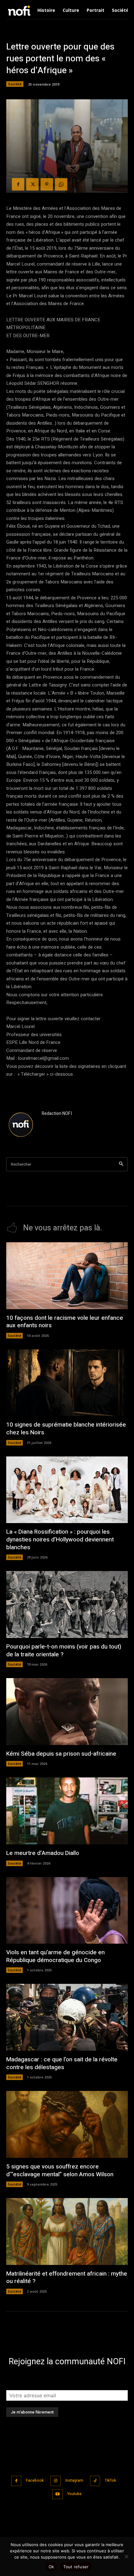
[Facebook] (18, 184)
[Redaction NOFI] (21, 1125)
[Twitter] (32, 184)
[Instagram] (56, 2481)
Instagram (74, 2480)
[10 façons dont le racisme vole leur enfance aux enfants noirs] (67, 1276)
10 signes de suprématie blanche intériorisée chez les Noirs (66, 1429)
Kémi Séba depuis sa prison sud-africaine (61, 1754)
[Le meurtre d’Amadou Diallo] (67, 1811)
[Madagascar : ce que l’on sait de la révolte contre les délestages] (67, 2017)
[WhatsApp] (61, 184)
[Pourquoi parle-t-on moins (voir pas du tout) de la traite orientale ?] (67, 1604)
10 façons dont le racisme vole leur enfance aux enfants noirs (65, 1322)
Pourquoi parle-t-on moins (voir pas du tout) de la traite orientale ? (64, 1651)
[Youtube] (57, 2494)
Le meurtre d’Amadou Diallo (43, 1853)
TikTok (110, 2480)
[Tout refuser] (126, 2556)
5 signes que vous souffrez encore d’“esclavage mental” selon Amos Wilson (60, 2170)
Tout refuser (76, 2567)
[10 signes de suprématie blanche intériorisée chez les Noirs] (67, 1383)
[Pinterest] (47, 184)
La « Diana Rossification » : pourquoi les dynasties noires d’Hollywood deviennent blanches (60, 1539)
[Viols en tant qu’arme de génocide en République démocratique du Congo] (67, 1911)
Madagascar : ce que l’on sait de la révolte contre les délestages (62, 2063)
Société (15, 84)
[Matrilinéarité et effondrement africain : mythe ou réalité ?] (67, 2232)
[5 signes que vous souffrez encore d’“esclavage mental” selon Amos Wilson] (67, 2124)
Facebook (35, 2480)
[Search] (121, 1164)
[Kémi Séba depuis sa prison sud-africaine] (67, 1712)
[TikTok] (95, 2481)
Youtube (74, 2494)
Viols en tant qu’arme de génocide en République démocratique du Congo (55, 1956)
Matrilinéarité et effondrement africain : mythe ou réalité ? (67, 2278)
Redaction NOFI (57, 1113)
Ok (51, 2567)
